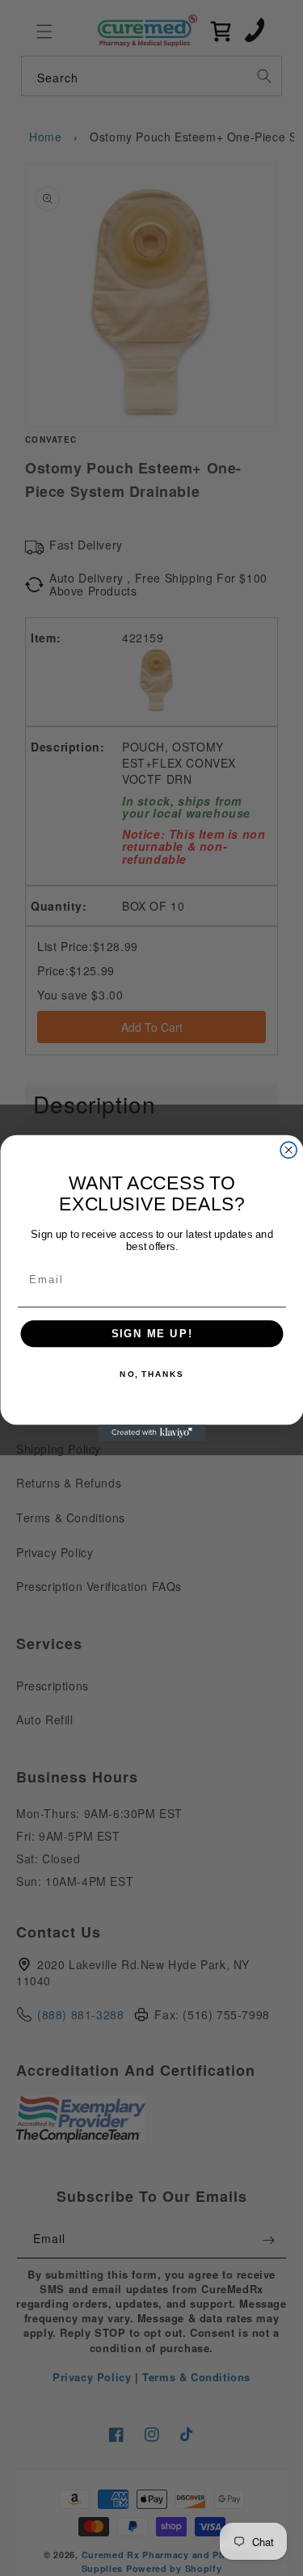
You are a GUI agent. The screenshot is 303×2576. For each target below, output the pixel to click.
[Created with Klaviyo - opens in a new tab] (151, 1433)
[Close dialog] (288, 1150)
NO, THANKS (151, 1374)
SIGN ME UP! (151, 1334)
